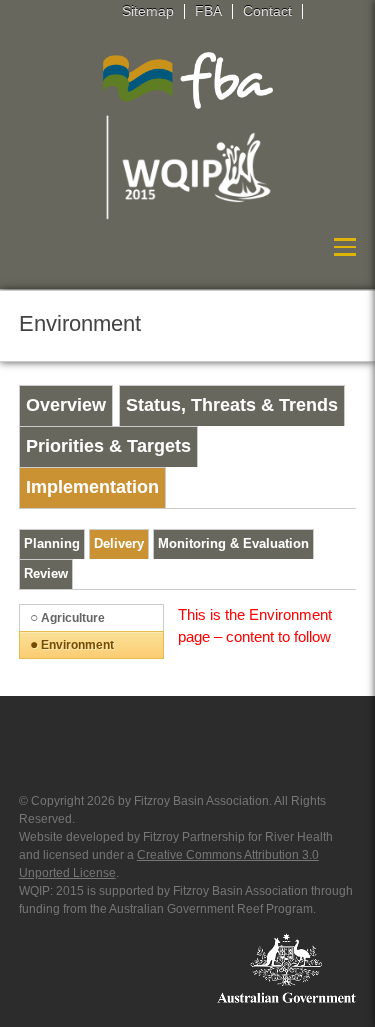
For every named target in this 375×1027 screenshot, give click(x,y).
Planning (52, 544)
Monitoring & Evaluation (233, 544)
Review (46, 574)
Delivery (119, 544)
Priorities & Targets (108, 446)
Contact (267, 11)
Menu (339, 247)
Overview (66, 405)
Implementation (92, 487)
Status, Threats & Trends (232, 405)
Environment (77, 645)
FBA (208, 11)
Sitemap (148, 11)
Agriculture (73, 618)
